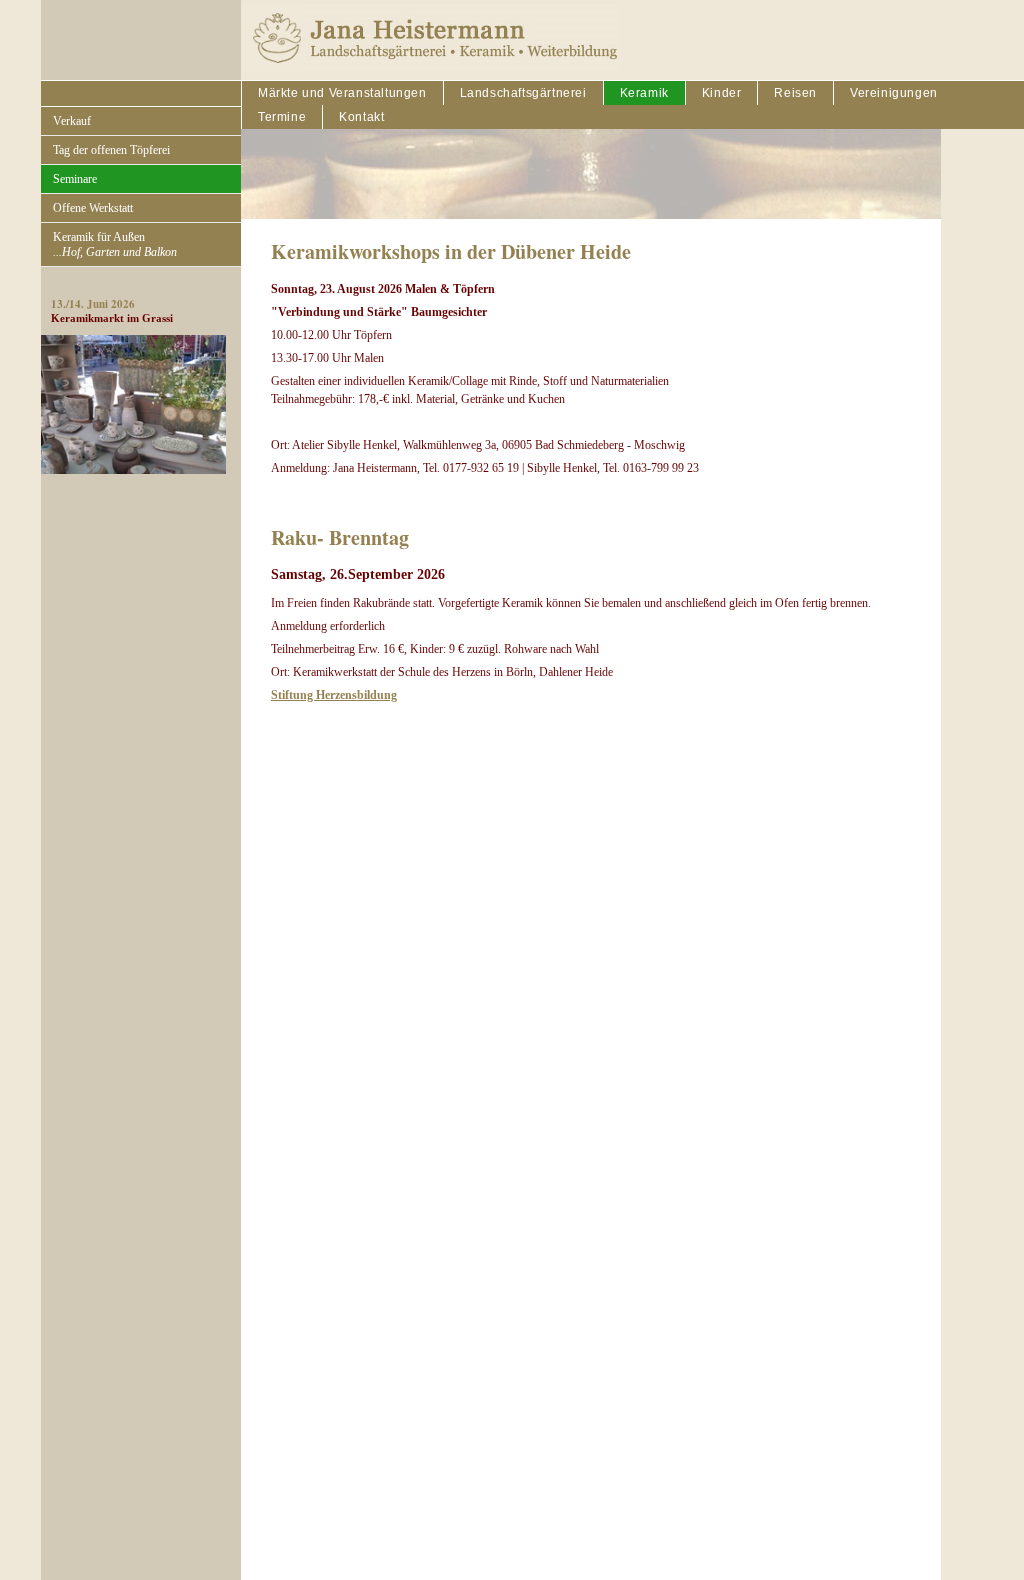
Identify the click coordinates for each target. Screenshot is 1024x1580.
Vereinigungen (894, 93)
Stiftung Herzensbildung (334, 695)
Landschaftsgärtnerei (523, 93)
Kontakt (361, 117)
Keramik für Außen (115, 244)
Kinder (722, 93)
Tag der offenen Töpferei (111, 150)
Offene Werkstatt (93, 208)
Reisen (795, 93)
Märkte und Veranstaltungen (342, 93)
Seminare (75, 179)
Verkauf (72, 121)
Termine (282, 117)
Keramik (644, 93)
